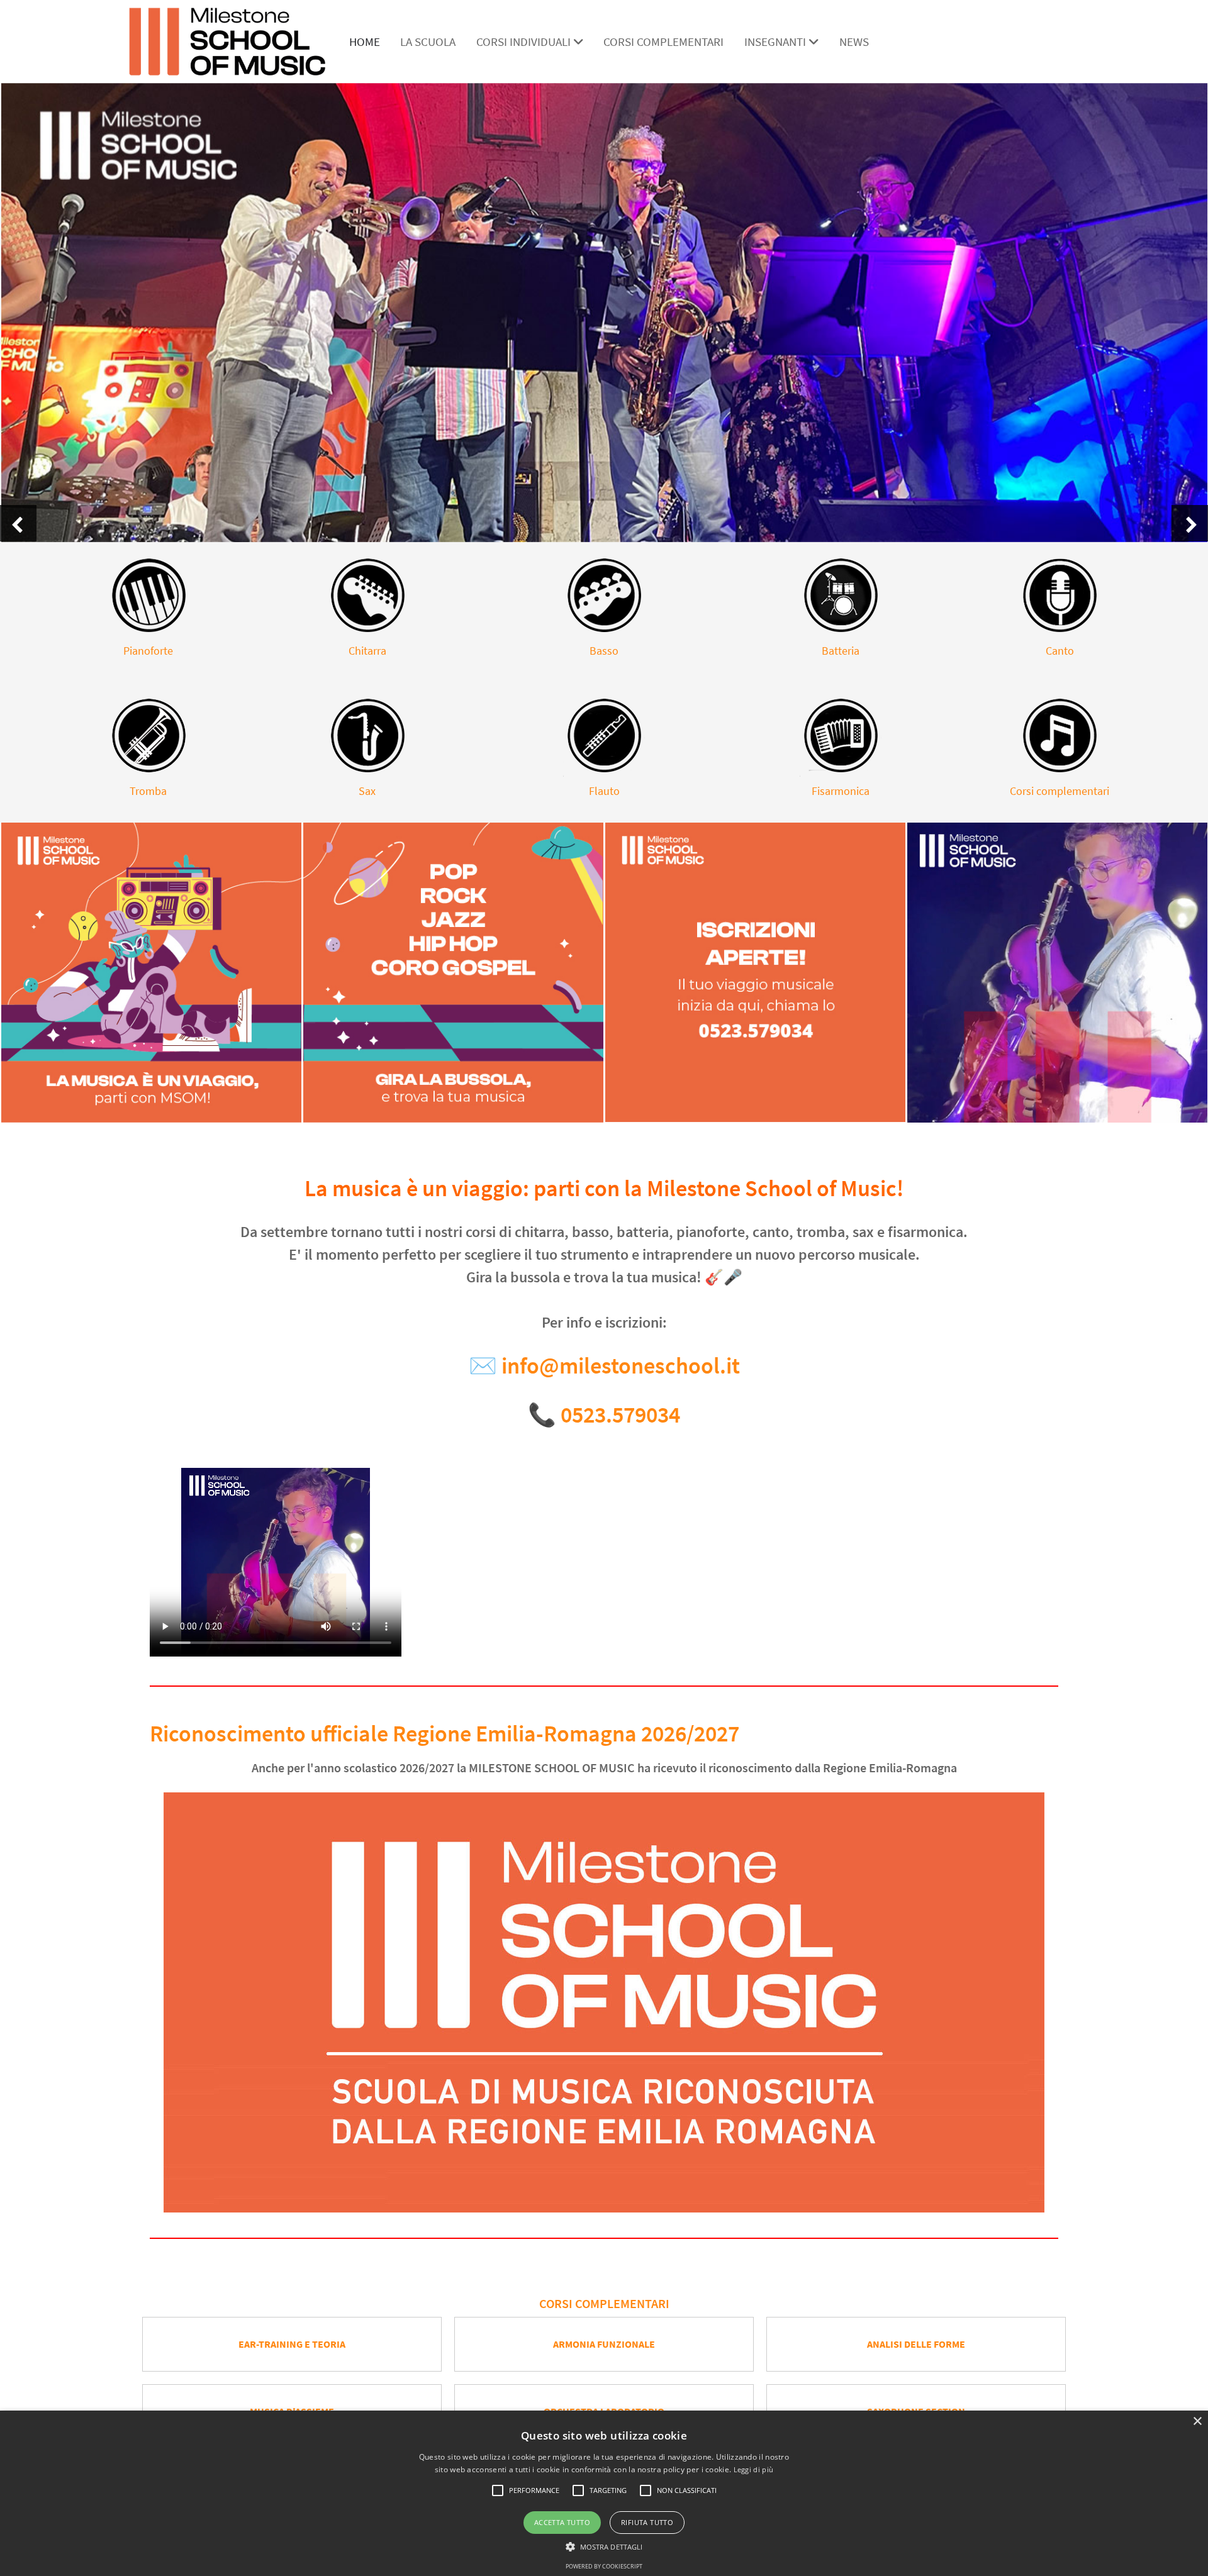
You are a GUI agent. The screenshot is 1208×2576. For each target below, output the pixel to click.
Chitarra (367, 651)
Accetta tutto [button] (562, 2522)
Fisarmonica (841, 791)
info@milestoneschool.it (621, 1366)
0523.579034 (620, 1415)
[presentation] (18, 523)
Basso (604, 651)
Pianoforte (148, 651)
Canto (1060, 651)
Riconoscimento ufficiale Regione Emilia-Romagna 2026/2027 (445, 1734)
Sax (367, 791)
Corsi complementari (1060, 791)
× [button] (1197, 2422)
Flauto (604, 791)
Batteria (841, 651)
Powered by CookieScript (604, 2566)
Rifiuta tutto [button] (647, 2522)
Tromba (148, 791)
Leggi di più (754, 2469)
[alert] (604, 2493)
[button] (498, 2490)
